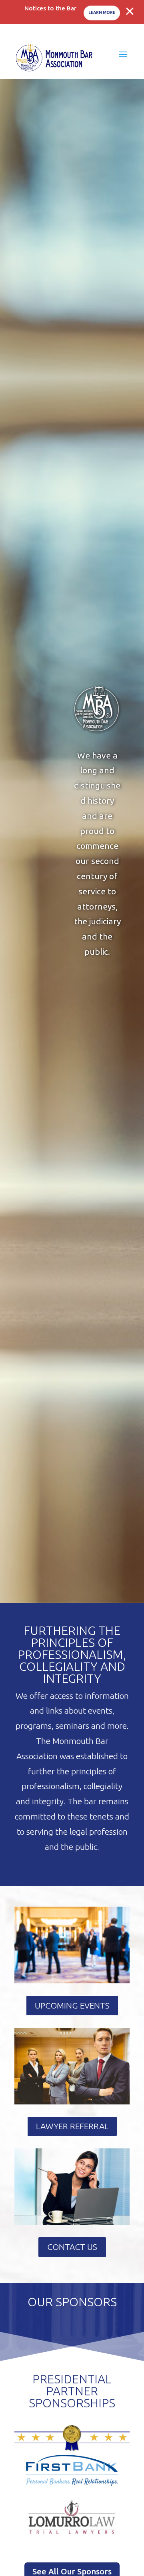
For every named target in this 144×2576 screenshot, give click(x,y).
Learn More (102, 13)
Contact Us (72, 2247)
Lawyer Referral (72, 2126)
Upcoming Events (72, 2005)
